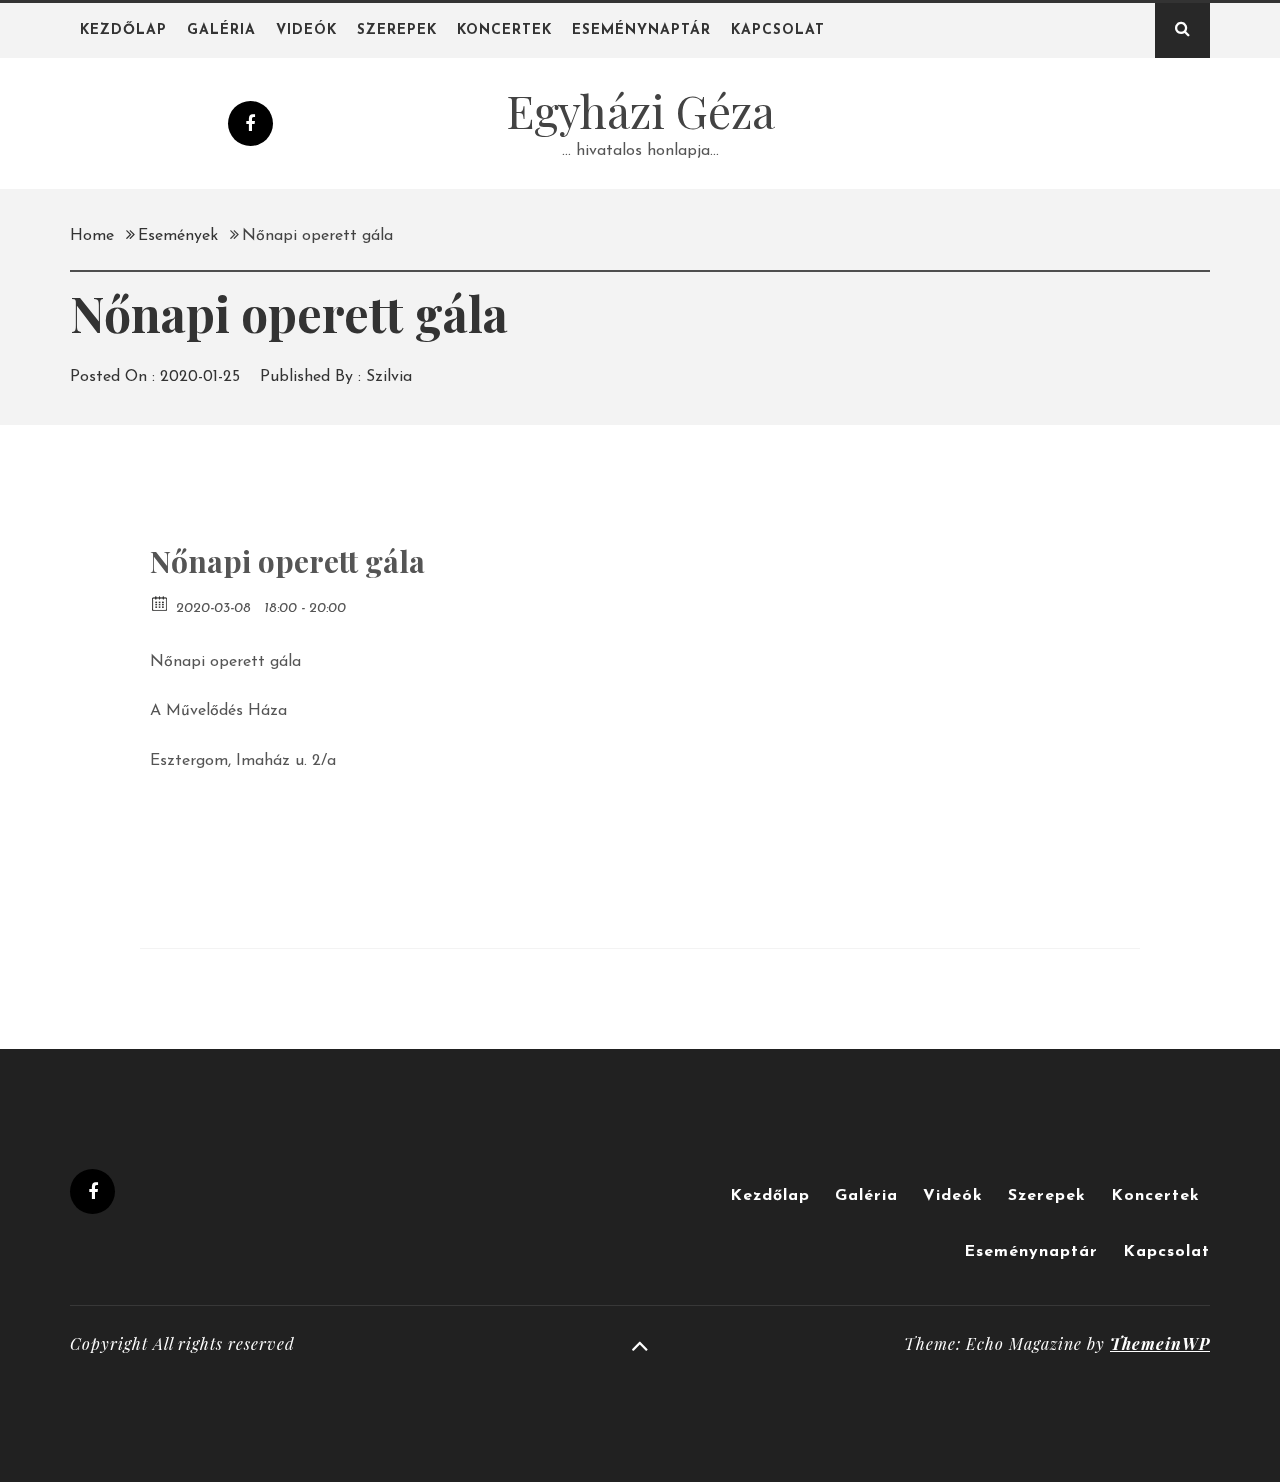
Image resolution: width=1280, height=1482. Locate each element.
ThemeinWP (1160, 1343)
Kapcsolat (778, 30)
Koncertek (504, 30)
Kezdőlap (123, 30)
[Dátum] (160, 602)
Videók (306, 30)
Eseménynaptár (641, 30)
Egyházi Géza (640, 110)
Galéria (221, 30)
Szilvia (389, 377)
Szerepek (397, 30)
